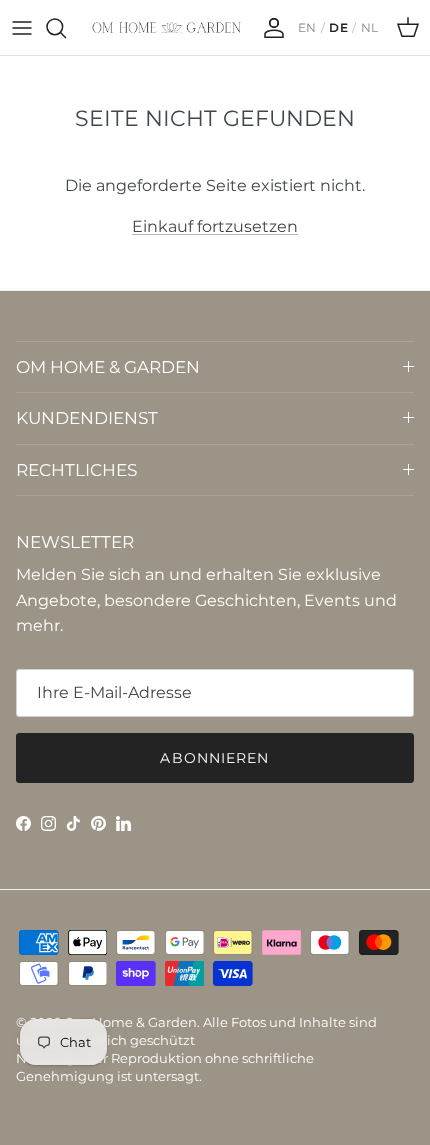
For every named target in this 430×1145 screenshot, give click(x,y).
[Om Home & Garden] (167, 27)
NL (370, 28)
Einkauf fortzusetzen (215, 226)
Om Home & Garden (130, 1022)
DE (338, 28)
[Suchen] (66, 28)
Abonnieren (214, 758)
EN (307, 28)
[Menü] (22, 28)
